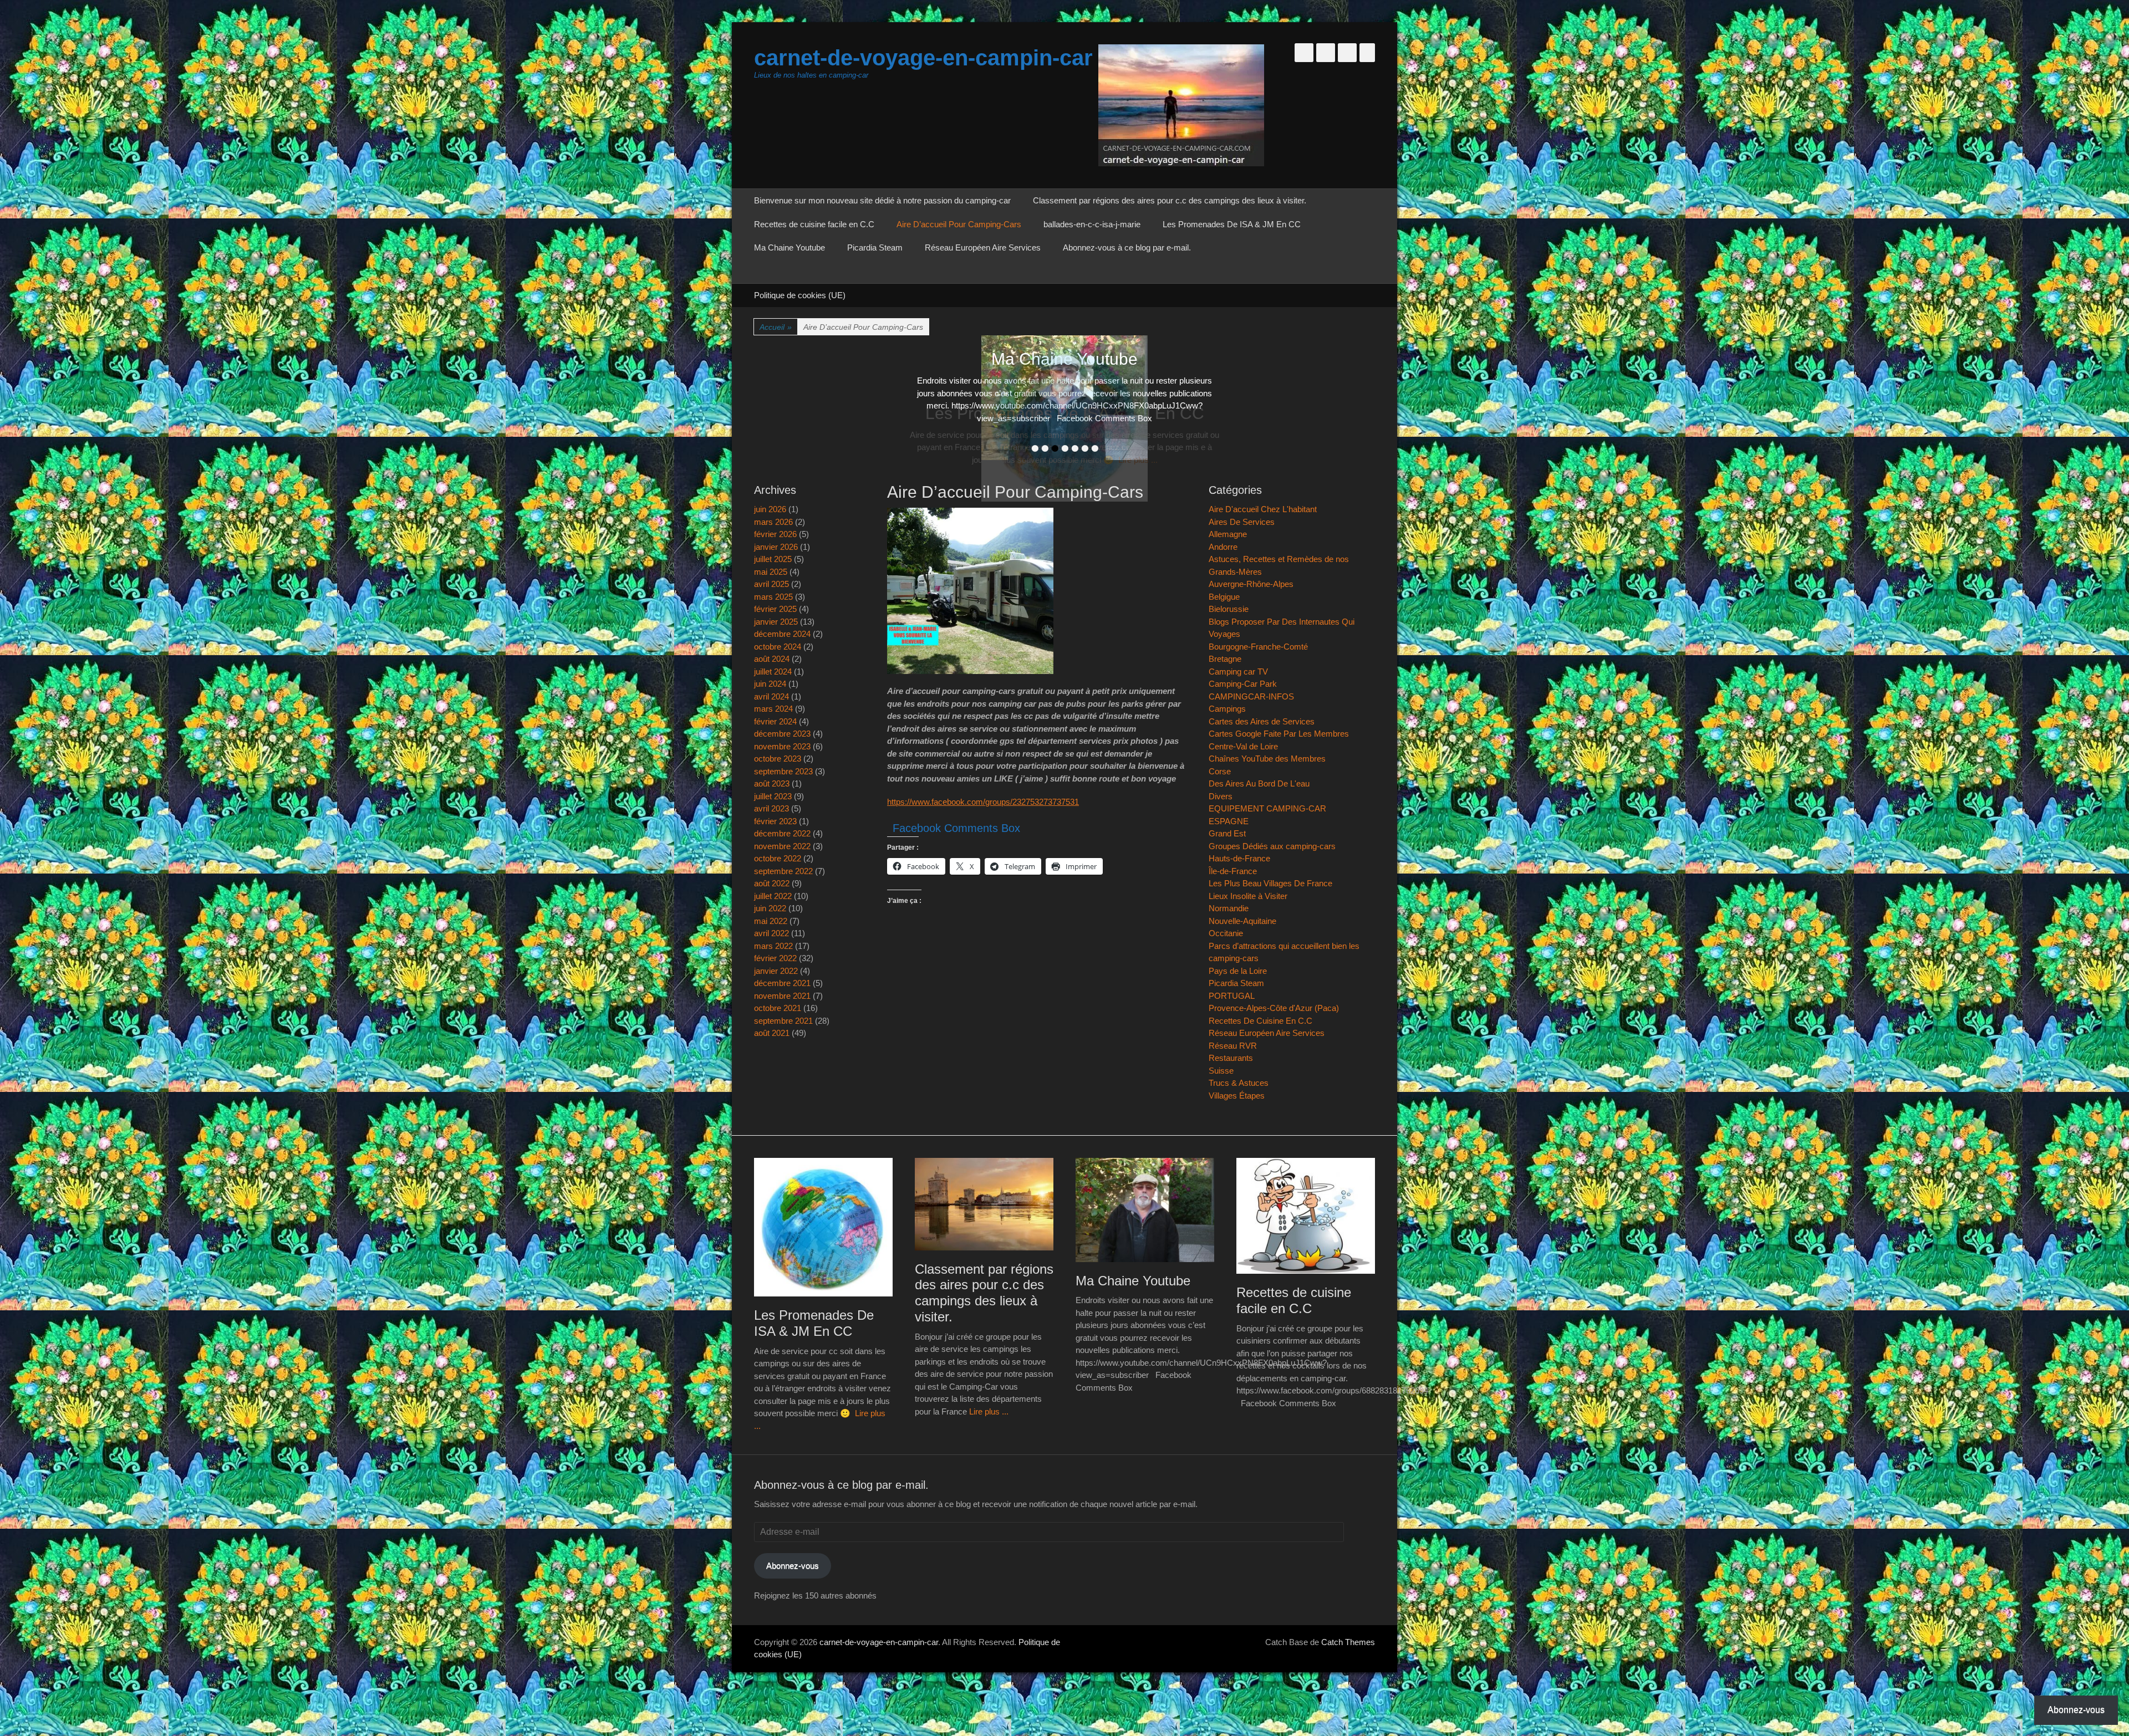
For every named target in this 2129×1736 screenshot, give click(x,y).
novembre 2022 (782, 846)
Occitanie (1226, 933)
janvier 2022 (776, 971)
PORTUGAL (1232, 996)
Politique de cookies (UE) (800, 295)
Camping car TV (1238, 672)
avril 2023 (771, 808)
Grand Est (1227, 833)
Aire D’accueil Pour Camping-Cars (959, 224)
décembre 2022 (782, 833)
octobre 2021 (778, 1008)
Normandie (1229, 908)
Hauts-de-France (1239, 858)
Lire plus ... (989, 1411)
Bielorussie (1229, 609)
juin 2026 (770, 509)
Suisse (1221, 1071)
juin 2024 (770, 684)
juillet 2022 (773, 896)
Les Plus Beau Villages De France (1270, 883)
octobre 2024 (778, 647)
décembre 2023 (782, 734)
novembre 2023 (782, 746)
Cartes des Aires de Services (1262, 721)
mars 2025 (773, 597)
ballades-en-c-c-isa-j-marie (1092, 224)
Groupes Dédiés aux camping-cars (1272, 846)
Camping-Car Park (1243, 684)
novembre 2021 (782, 996)
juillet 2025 (773, 559)
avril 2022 (771, 933)
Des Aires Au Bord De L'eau (1259, 783)
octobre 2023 (778, 759)
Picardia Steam (875, 247)
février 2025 (775, 609)
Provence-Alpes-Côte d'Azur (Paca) (1274, 1008)
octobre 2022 (778, 858)
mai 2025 (771, 572)
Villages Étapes (1237, 1096)
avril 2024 (771, 696)
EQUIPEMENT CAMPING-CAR (1267, 808)
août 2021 (772, 1033)
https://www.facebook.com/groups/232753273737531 (983, 802)
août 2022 (772, 883)
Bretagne (1225, 659)
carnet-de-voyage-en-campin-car (923, 58)
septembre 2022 (783, 871)
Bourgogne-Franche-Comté (1258, 647)
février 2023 (775, 821)
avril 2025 (771, 584)
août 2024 (772, 659)
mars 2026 (773, 522)
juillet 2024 (773, 672)
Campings (1227, 709)
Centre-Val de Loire (1243, 746)
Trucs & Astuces (1239, 1083)
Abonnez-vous (793, 1566)
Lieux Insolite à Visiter (1248, 896)
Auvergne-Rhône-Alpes (1251, 584)
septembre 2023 (783, 771)
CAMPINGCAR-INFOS (1251, 696)
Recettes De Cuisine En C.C (1260, 1021)
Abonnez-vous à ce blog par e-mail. (1127, 247)
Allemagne (1228, 534)
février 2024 (775, 721)
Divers (1221, 796)
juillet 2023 (773, 796)
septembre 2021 (783, 1021)
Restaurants (1231, 1058)
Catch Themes (1348, 1642)
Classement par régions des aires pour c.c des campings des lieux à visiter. (1170, 200)
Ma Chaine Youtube (790, 247)
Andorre (1223, 547)
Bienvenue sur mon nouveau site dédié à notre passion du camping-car (882, 200)
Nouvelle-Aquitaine (1242, 921)
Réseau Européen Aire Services (983, 247)
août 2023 (772, 783)
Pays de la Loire (1238, 971)
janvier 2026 (776, 547)
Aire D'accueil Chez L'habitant (1263, 509)
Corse (1220, 771)
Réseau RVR (1233, 1046)
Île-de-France (1233, 871)
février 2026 (775, 534)
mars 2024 (773, 709)
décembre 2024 (782, 634)
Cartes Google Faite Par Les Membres (1279, 734)
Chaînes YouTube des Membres (1267, 759)
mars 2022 (773, 946)
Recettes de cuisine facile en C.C (814, 224)
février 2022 (775, 958)
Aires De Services (1242, 522)
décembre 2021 (782, 983)
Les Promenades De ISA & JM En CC (1232, 224)
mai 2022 (771, 921)
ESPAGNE (1229, 821)
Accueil (776, 327)
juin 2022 (770, 908)
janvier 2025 (776, 622)
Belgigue (1224, 597)
